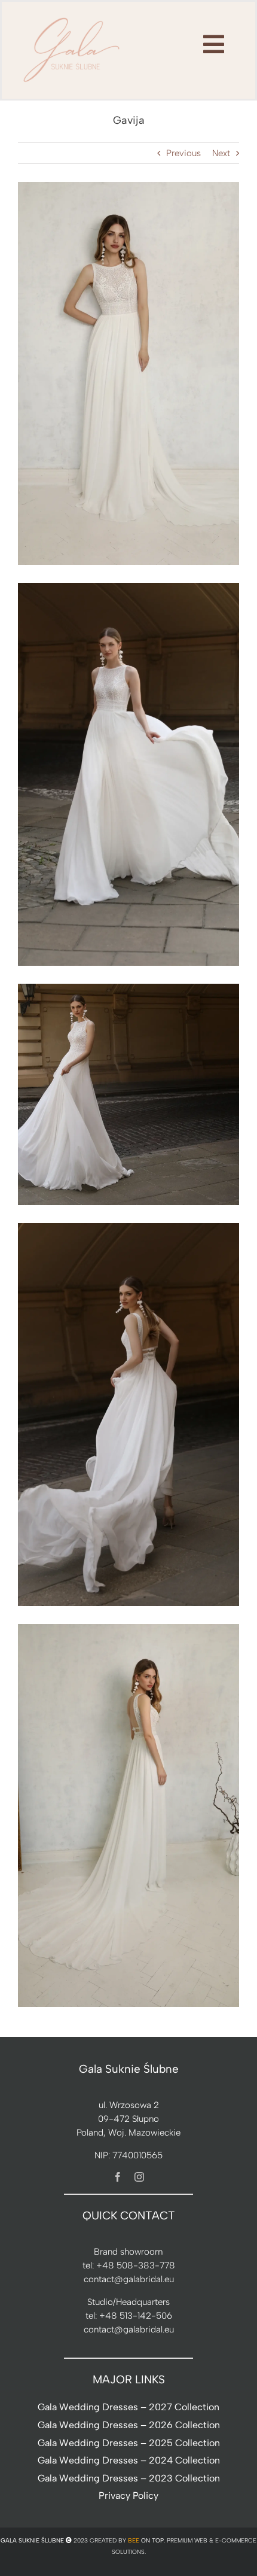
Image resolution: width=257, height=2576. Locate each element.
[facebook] (118, 2177)
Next (221, 153)
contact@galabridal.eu (129, 2279)
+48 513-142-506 (136, 2316)
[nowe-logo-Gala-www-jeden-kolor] (72, 18)
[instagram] (139, 2177)
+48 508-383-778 (136, 2265)
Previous (183, 153)
